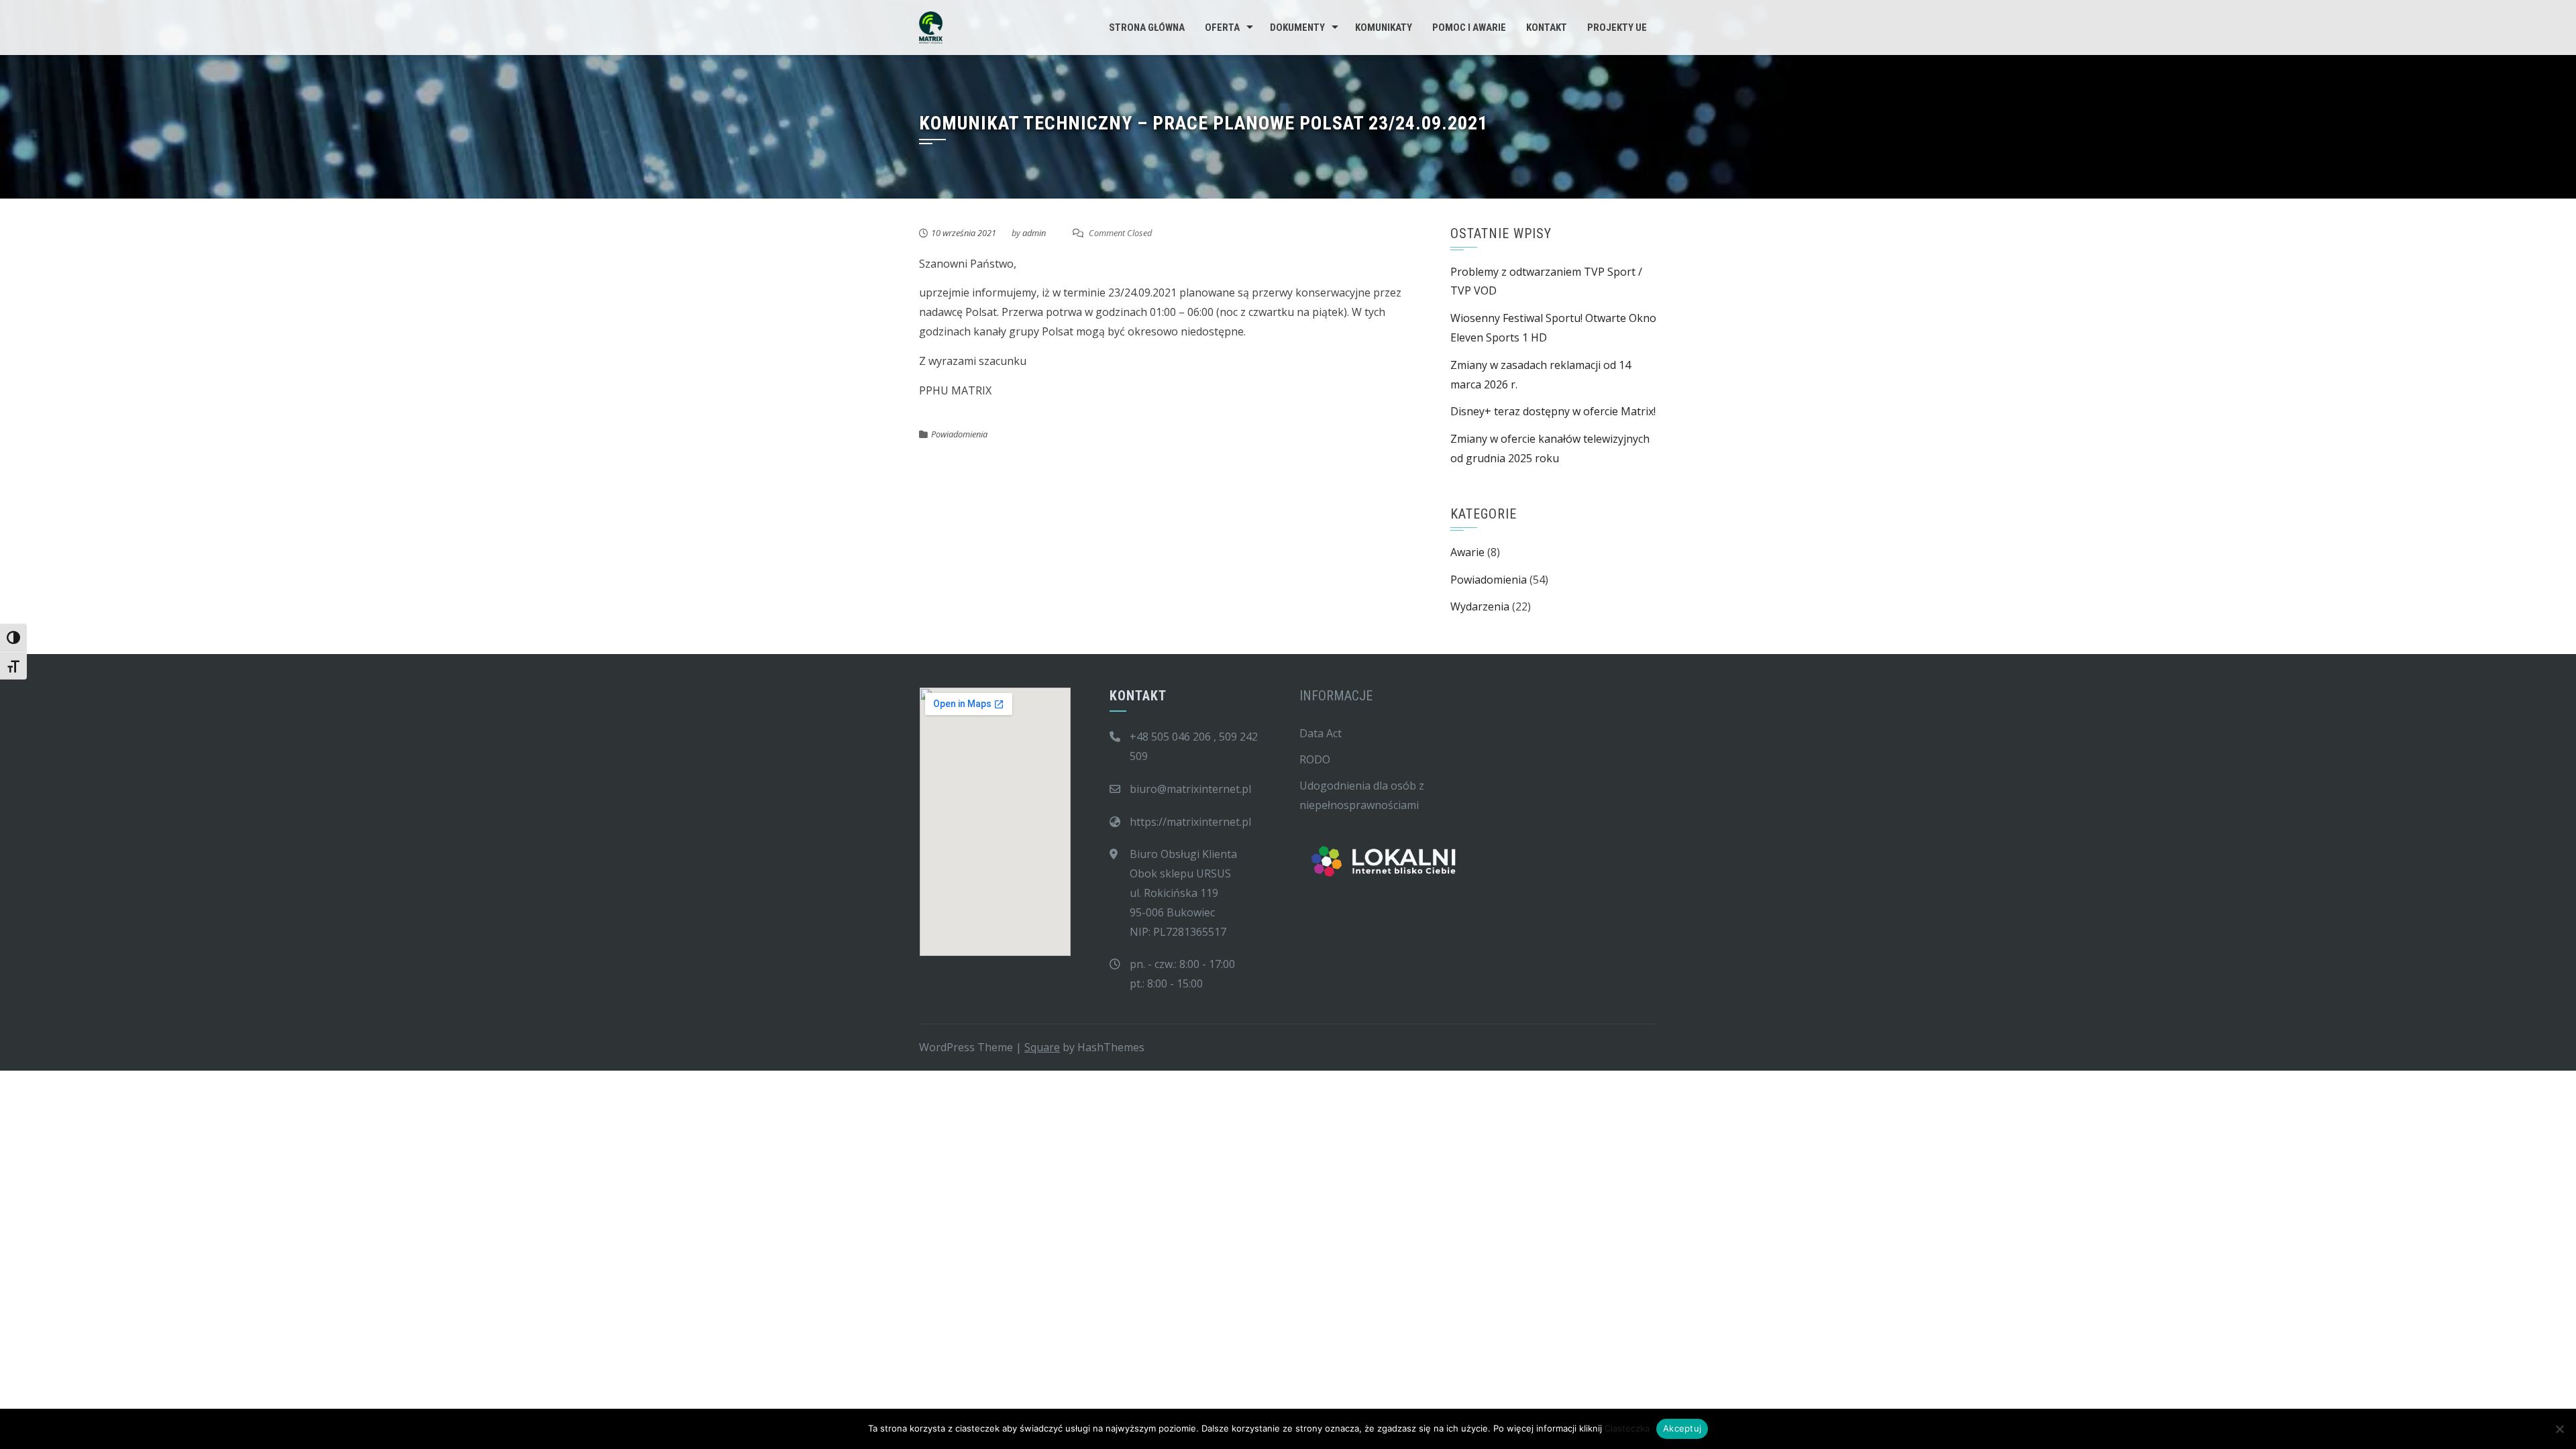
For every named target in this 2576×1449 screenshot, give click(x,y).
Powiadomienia (959, 434)
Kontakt (1547, 28)
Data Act (1321, 733)
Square (1042, 1047)
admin (1034, 233)
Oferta (1222, 28)
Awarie (1467, 552)
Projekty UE (1617, 28)
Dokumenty (1297, 28)
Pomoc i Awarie (1469, 28)
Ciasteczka (1627, 1428)
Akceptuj (1682, 1428)
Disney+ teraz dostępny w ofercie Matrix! (1553, 411)
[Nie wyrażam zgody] (2559, 1429)
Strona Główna (1147, 28)
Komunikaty (1384, 28)
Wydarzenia (1480, 606)
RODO (1315, 759)
